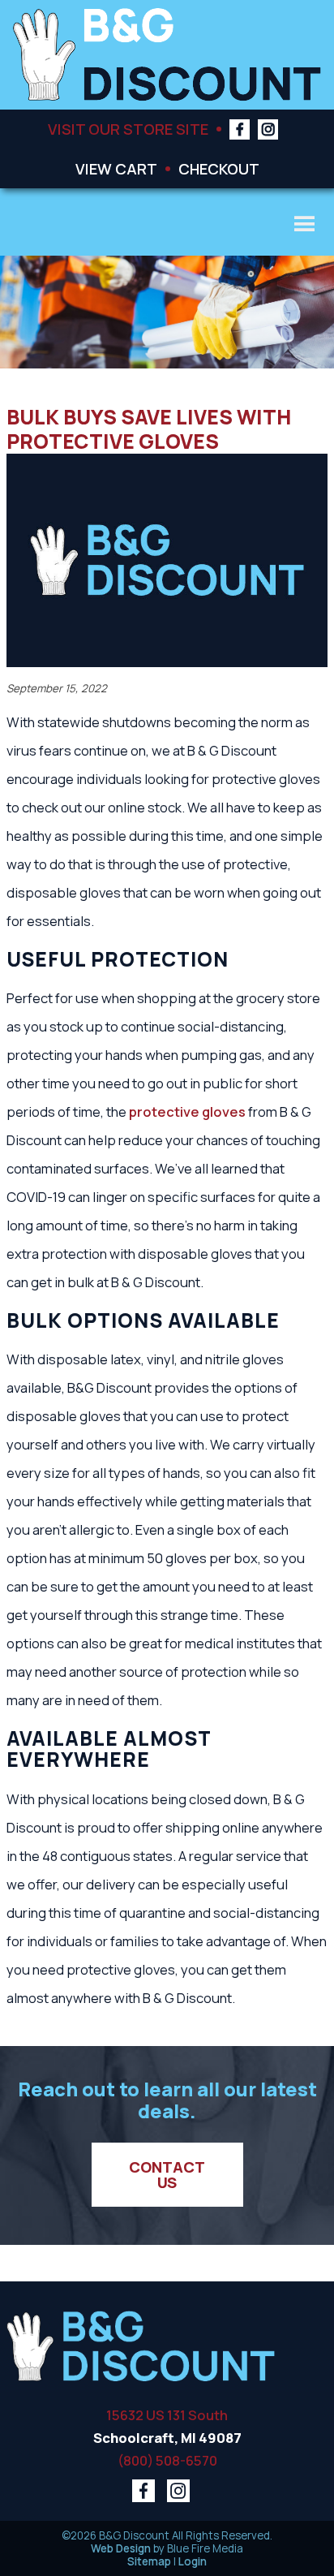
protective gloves (187, 1111)
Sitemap (149, 2561)
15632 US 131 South (167, 2415)
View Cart (116, 168)
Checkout (219, 168)
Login (193, 2561)
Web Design (121, 2548)
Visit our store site (128, 129)
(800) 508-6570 (167, 2460)
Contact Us (169, 2174)
